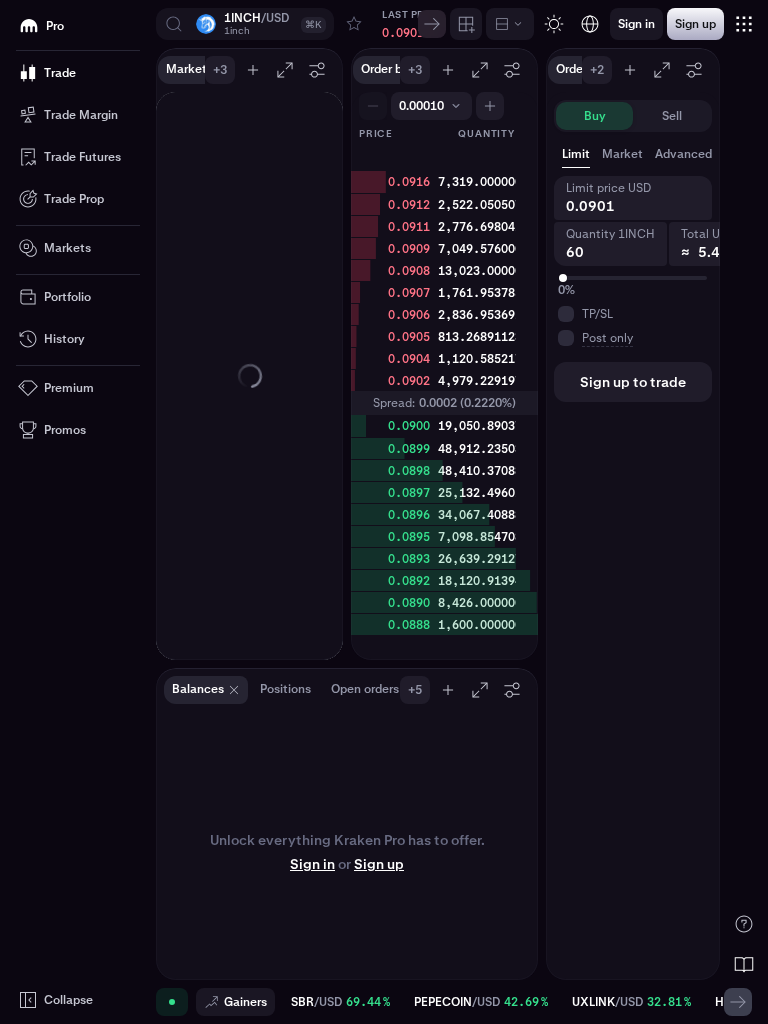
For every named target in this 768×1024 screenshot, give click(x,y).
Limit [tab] (576, 154)
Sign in (312, 864)
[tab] (693, 154)
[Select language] (590, 24)
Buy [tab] (595, 116)
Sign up (379, 864)
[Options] (317, 70)
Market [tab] (622, 154)
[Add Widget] (466, 24)
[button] (245, 24)
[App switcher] (744, 24)
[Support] (744, 924)
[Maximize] (285, 70)
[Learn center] (744, 964)
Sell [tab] (672, 116)
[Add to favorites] (354, 24)
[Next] (432, 24)
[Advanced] (510, 24)
